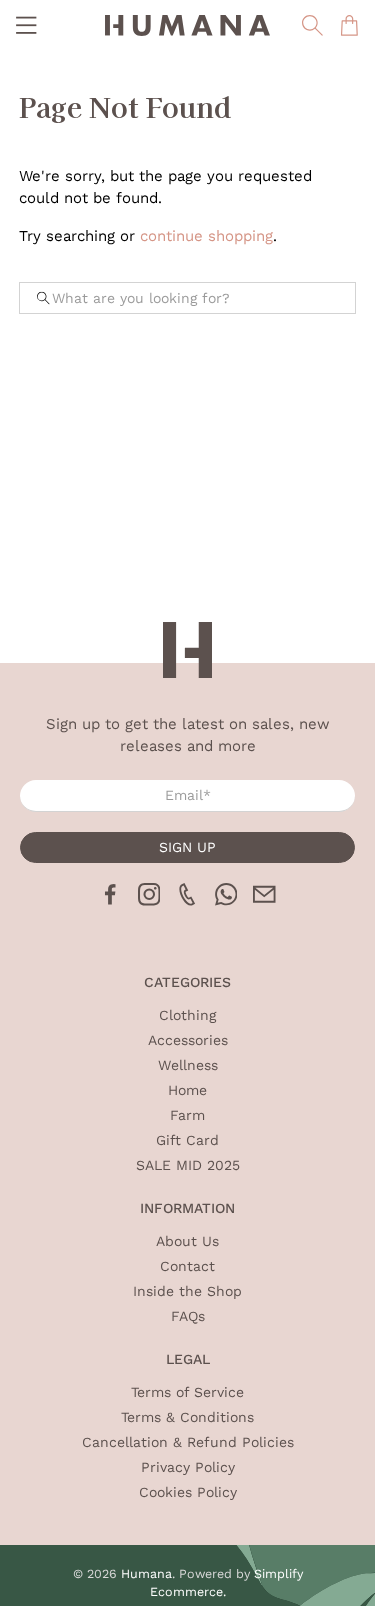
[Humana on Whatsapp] (226, 901)
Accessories (188, 1040)
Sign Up (187, 847)
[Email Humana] (264, 901)
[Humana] (188, 25)
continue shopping (206, 236)
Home (187, 1090)
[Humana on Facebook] (110, 901)
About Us (187, 1241)
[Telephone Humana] (187, 901)
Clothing (187, 1015)
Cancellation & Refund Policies (188, 1442)
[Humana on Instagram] (149, 901)
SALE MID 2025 (188, 1165)
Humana (146, 1573)
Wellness (188, 1065)
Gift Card (187, 1140)
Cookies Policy (188, 1492)
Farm (187, 1115)
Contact (187, 1266)
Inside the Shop (187, 1291)
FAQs (188, 1316)
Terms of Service (187, 1392)
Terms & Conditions (187, 1417)
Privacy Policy (188, 1467)
